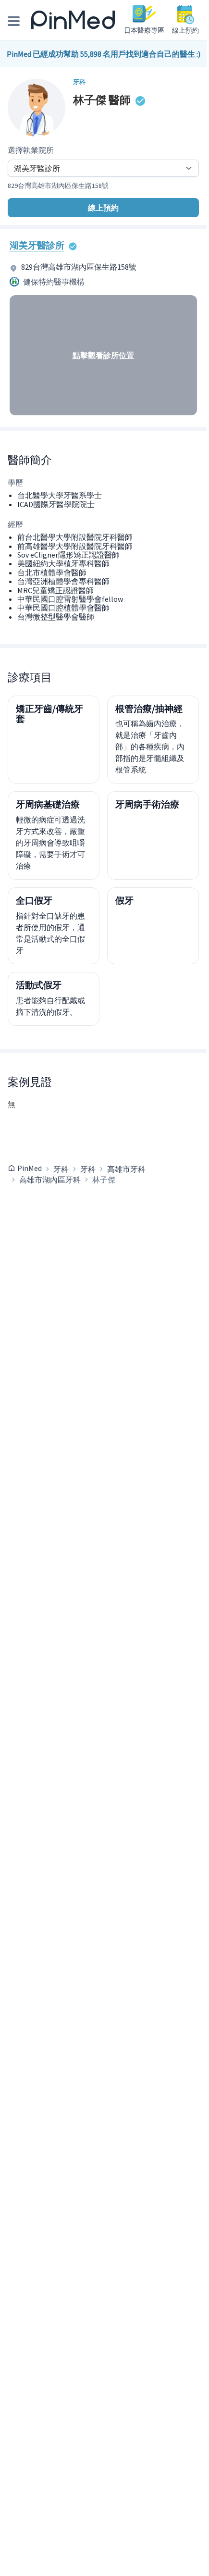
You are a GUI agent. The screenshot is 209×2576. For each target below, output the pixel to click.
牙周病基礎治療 (48, 804)
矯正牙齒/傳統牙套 (49, 714)
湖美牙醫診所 (37, 245)
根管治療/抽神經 (149, 709)
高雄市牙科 (126, 1169)
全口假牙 (34, 900)
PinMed (30, 1168)
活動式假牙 (39, 985)
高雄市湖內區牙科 (50, 1180)
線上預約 (103, 208)
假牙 (124, 900)
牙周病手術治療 (147, 804)
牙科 (61, 1169)
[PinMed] (73, 20)
